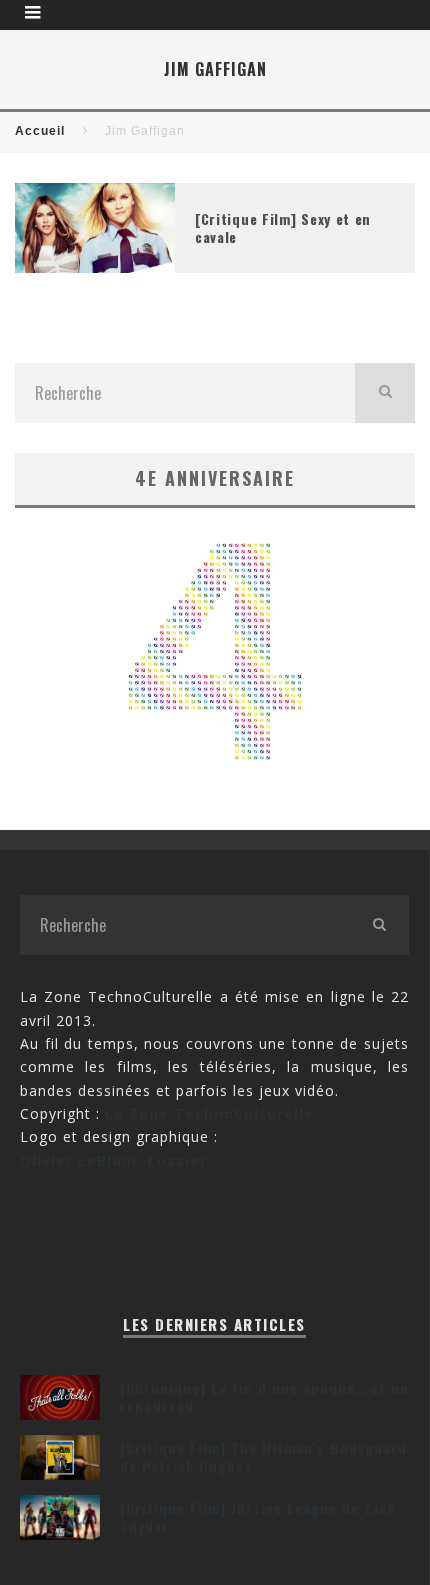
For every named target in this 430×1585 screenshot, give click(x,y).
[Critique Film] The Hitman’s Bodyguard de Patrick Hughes (263, 1456)
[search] (385, 393)
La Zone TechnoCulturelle (209, 1113)
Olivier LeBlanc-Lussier (113, 1160)
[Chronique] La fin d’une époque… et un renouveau (264, 1396)
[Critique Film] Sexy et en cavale (283, 227)
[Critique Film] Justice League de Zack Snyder (258, 1516)
